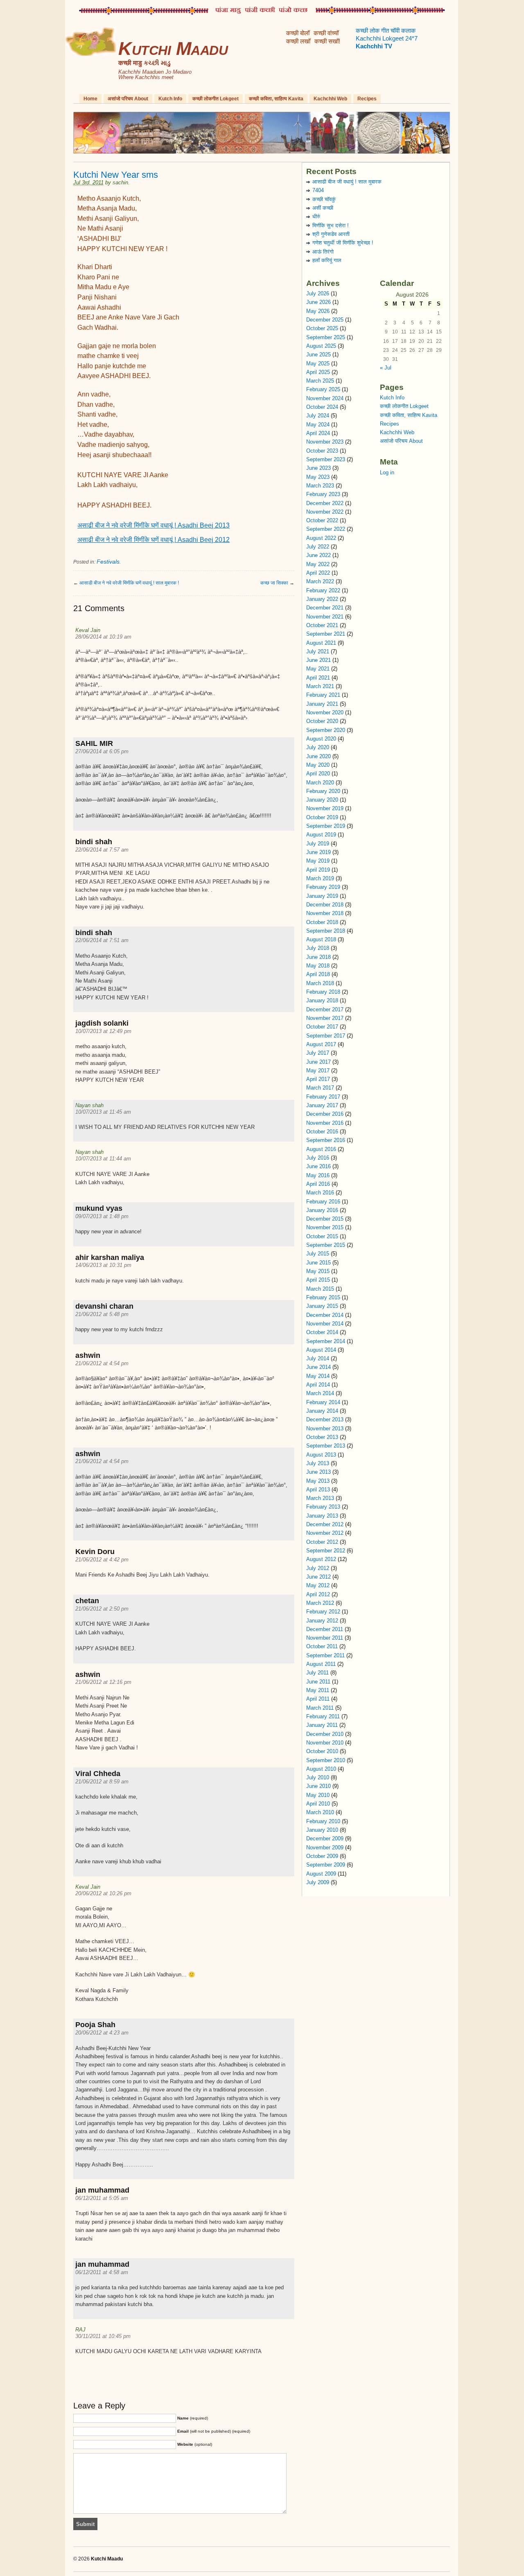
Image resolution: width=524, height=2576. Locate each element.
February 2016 (323, 1202)
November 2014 (325, 1324)
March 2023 (320, 486)
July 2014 (318, 1358)
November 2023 (325, 442)
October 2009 (322, 1856)
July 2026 (318, 293)
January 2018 (322, 1000)
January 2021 (322, 704)
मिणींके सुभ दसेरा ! (331, 225)
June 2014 (318, 1367)
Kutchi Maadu (173, 49)
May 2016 (318, 1175)
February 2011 (323, 1716)
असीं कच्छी (323, 208)
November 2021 (325, 617)
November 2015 (325, 1227)
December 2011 (325, 1629)
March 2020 (320, 783)
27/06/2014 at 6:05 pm (102, 751)
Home (90, 99)
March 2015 (320, 1289)
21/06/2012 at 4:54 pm (102, 1363)
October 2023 (322, 451)
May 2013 (318, 1481)
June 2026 (318, 302)
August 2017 (321, 1044)
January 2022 (322, 599)
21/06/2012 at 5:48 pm (102, 1314)
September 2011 (325, 1655)
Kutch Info (170, 99)
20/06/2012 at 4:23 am (102, 2033)
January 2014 (322, 1411)
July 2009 (318, 1882)
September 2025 (326, 337)
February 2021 (323, 695)
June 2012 (318, 1577)
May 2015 (318, 1271)
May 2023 (318, 477)
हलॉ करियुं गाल (327, 260)
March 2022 (320, 581)
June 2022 (318, 555)
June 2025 (318, 355)
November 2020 (325, 713)
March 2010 (320, 1812)
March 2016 (320, 1193)
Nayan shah (89, 1105)
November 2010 (325, 1743)
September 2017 (326, 1036)
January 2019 (322, 896)
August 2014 (321, 1350)
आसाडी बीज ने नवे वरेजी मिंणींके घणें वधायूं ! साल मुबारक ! (129, 583)
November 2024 (325, 398)
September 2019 (326, 826)
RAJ (80, 2330)
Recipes (367, 99)
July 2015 (318, 1254)
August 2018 (321, 939)
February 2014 (323, 1402)
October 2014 (322, 1332)
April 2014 (318, 1385)
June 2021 (318, 660)
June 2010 (318, 1786)
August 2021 (321, 643)
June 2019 (318, 852)
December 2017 (325, 1009)
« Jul (386, 368)
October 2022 (322, 520)
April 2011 (318, 1699)
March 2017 (320, 1088)
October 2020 (322, 721)
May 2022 (318, 564)
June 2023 (318, 468)
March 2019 (320, 878)
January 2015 (322, 1306)
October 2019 (322, 817)
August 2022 (321, 538)
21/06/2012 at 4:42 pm (102, 1560)
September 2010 (326, 1760)
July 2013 (318, 1463)
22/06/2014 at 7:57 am (102, 850)
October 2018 (322, 922)
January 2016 (322, 1210)
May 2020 (318, 765)
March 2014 (320, 1393)
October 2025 (322, 328)
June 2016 (318, 1166)
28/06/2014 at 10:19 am (103, 637)
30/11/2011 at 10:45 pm (103, 2336)
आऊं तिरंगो (323, 252)
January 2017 (322, 1105)
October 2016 (322, 1132)
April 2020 (318, 774)
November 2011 (325, 1638)
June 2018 (318, 957)
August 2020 (321, 739)
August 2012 (321, 1559)
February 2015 (323, 1297)
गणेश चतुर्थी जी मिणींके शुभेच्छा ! (343, 243)
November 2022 (325, 512)
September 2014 (326, 1341)
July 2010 (318, 1777)
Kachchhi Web (330, 99)
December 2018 (325, 905)
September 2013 (326, 1446)
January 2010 (322, 1830)
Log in (387, 472)
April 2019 (318, 870)
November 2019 (325, 808)
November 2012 (325, 1533)
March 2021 (320, 686)
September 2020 (326, 730)
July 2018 (318, 948)
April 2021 (318, 678)
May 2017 (318, 1071)
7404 (318, 190)
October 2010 (322, 1751)
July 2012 (318, 1568)
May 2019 (318, 861)
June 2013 (318, 1472)
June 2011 (318, 1682)
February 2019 (323, 887)
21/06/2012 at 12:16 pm (103, 1682)
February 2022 (323, 590)
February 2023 (323, 494)
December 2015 (325, 1219)
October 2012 (322, 1542)
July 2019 (318, 844)
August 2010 (321, 1769)
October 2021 (322, 625)
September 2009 (326, 1865)
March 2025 (320, 381)
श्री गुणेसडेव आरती (331, 234)
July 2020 (318, 747)
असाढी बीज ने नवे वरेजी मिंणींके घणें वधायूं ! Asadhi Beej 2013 (154, 525)
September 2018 (326, 931)
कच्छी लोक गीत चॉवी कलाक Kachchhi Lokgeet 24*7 (387, 39)
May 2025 (318, 364)
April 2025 (318, 372)
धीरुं (316, 216)
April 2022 (318, 573)
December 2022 (325, 503)
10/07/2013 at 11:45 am (103, 1112)
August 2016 (321, 1149)
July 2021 (318, 651)
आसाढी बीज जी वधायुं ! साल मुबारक (347, 182)
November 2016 (325, 1123)
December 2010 (325, 1734)
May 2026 (318, 311)
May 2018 (318, 966)
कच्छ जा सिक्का (274, 583)
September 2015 (326, 1245)
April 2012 (318, 1594)
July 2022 (318, 547)
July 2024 (318, 416)
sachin (120, 182)
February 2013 (323, 1507)
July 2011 (317, 1673)
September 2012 (326, 1551)
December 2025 (325, 320)
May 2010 (318, 1795)
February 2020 (323, 791)
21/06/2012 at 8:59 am (102, 1782)
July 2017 (318, 1053)
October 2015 (322, 1236)
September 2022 (326, 529)
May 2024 (318, 425)
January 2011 (322, 1725)
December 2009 (325, 1839)
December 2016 (325, 1114)
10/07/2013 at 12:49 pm (103, 1031)
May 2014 (318, 1376)
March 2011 (320, 1708)
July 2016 (318, 1158)
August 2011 (321, 1664)
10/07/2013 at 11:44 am (103, 1159)
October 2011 (322, 1646)
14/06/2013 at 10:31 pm (103, 1265)
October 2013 (322, 1437)
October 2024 (322, 407)
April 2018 (318, 974)
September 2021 (326, 634)
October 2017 (322, 1027)
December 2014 (325, 1315)
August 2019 (321, 835)
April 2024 (318, 433)
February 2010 (323, 1821)
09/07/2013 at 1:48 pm (102, 1216)
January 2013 (322, 1516)
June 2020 (318, 756)
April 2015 (318, 1280)
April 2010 (318, 1804)
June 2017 (318, 1062)
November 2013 (325, 1428)
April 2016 (318, 1184)
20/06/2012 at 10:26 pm (103, 1893)
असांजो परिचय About (128, 99)
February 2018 (323, 992)
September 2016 (326, 1140)
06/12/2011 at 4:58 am (102, 2272)
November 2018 (325, 913)
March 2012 (320, 1603)
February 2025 (323, 389)
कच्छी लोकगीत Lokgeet (216, 99)
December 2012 (325, 1524)
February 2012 (323, 1612)
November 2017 (325, 1018)
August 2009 (321, 1874)
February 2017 (323, 1097)
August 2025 (321, 346)
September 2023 (326, 459)
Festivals (108, 562)
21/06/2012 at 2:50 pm (102, 1609)
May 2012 (318, 1585)
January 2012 (322, 1621)
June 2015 (318, 1263)
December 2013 (325, 1419)
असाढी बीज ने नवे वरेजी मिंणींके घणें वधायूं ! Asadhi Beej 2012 (154, 540)
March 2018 (320, 983)
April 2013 (318, 1490)
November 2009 (325, 1848)
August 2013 (321, 1455)
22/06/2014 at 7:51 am (102, 940)
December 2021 (325, 608)
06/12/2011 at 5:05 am (102, 2198)
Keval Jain (88, 630)
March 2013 (320, 1498)
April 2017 (318, 1079)
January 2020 (322, 800)
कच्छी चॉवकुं (324, 199)
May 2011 (318, 1690)
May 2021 (318, 669)
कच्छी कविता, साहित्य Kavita (276, 99)
